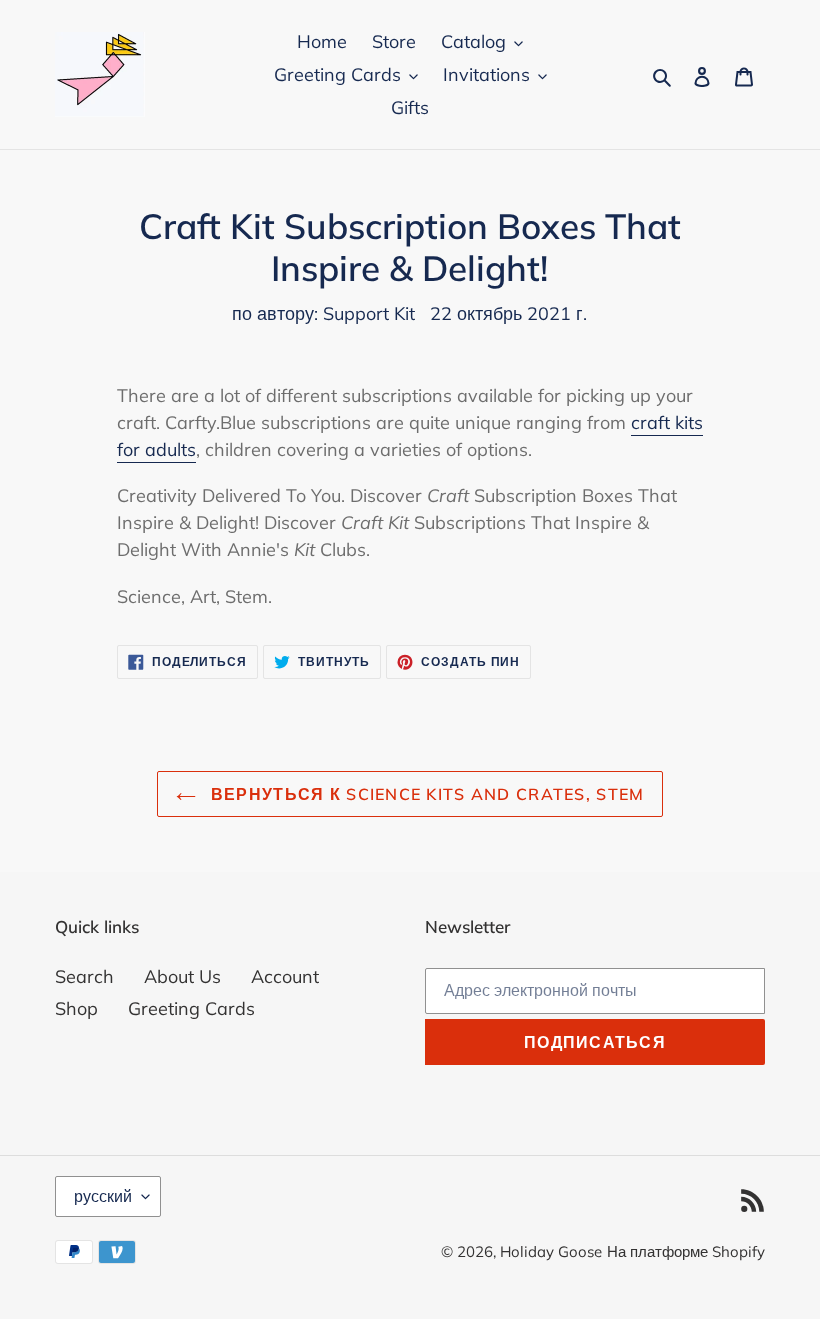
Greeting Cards (191, 1008)
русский (103, 1196)
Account (285, 976)
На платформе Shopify (686, 1251)
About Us (182, 976)
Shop (76, 1008)
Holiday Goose (551, 1251)
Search (84, 976)
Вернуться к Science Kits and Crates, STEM (425, 794)
